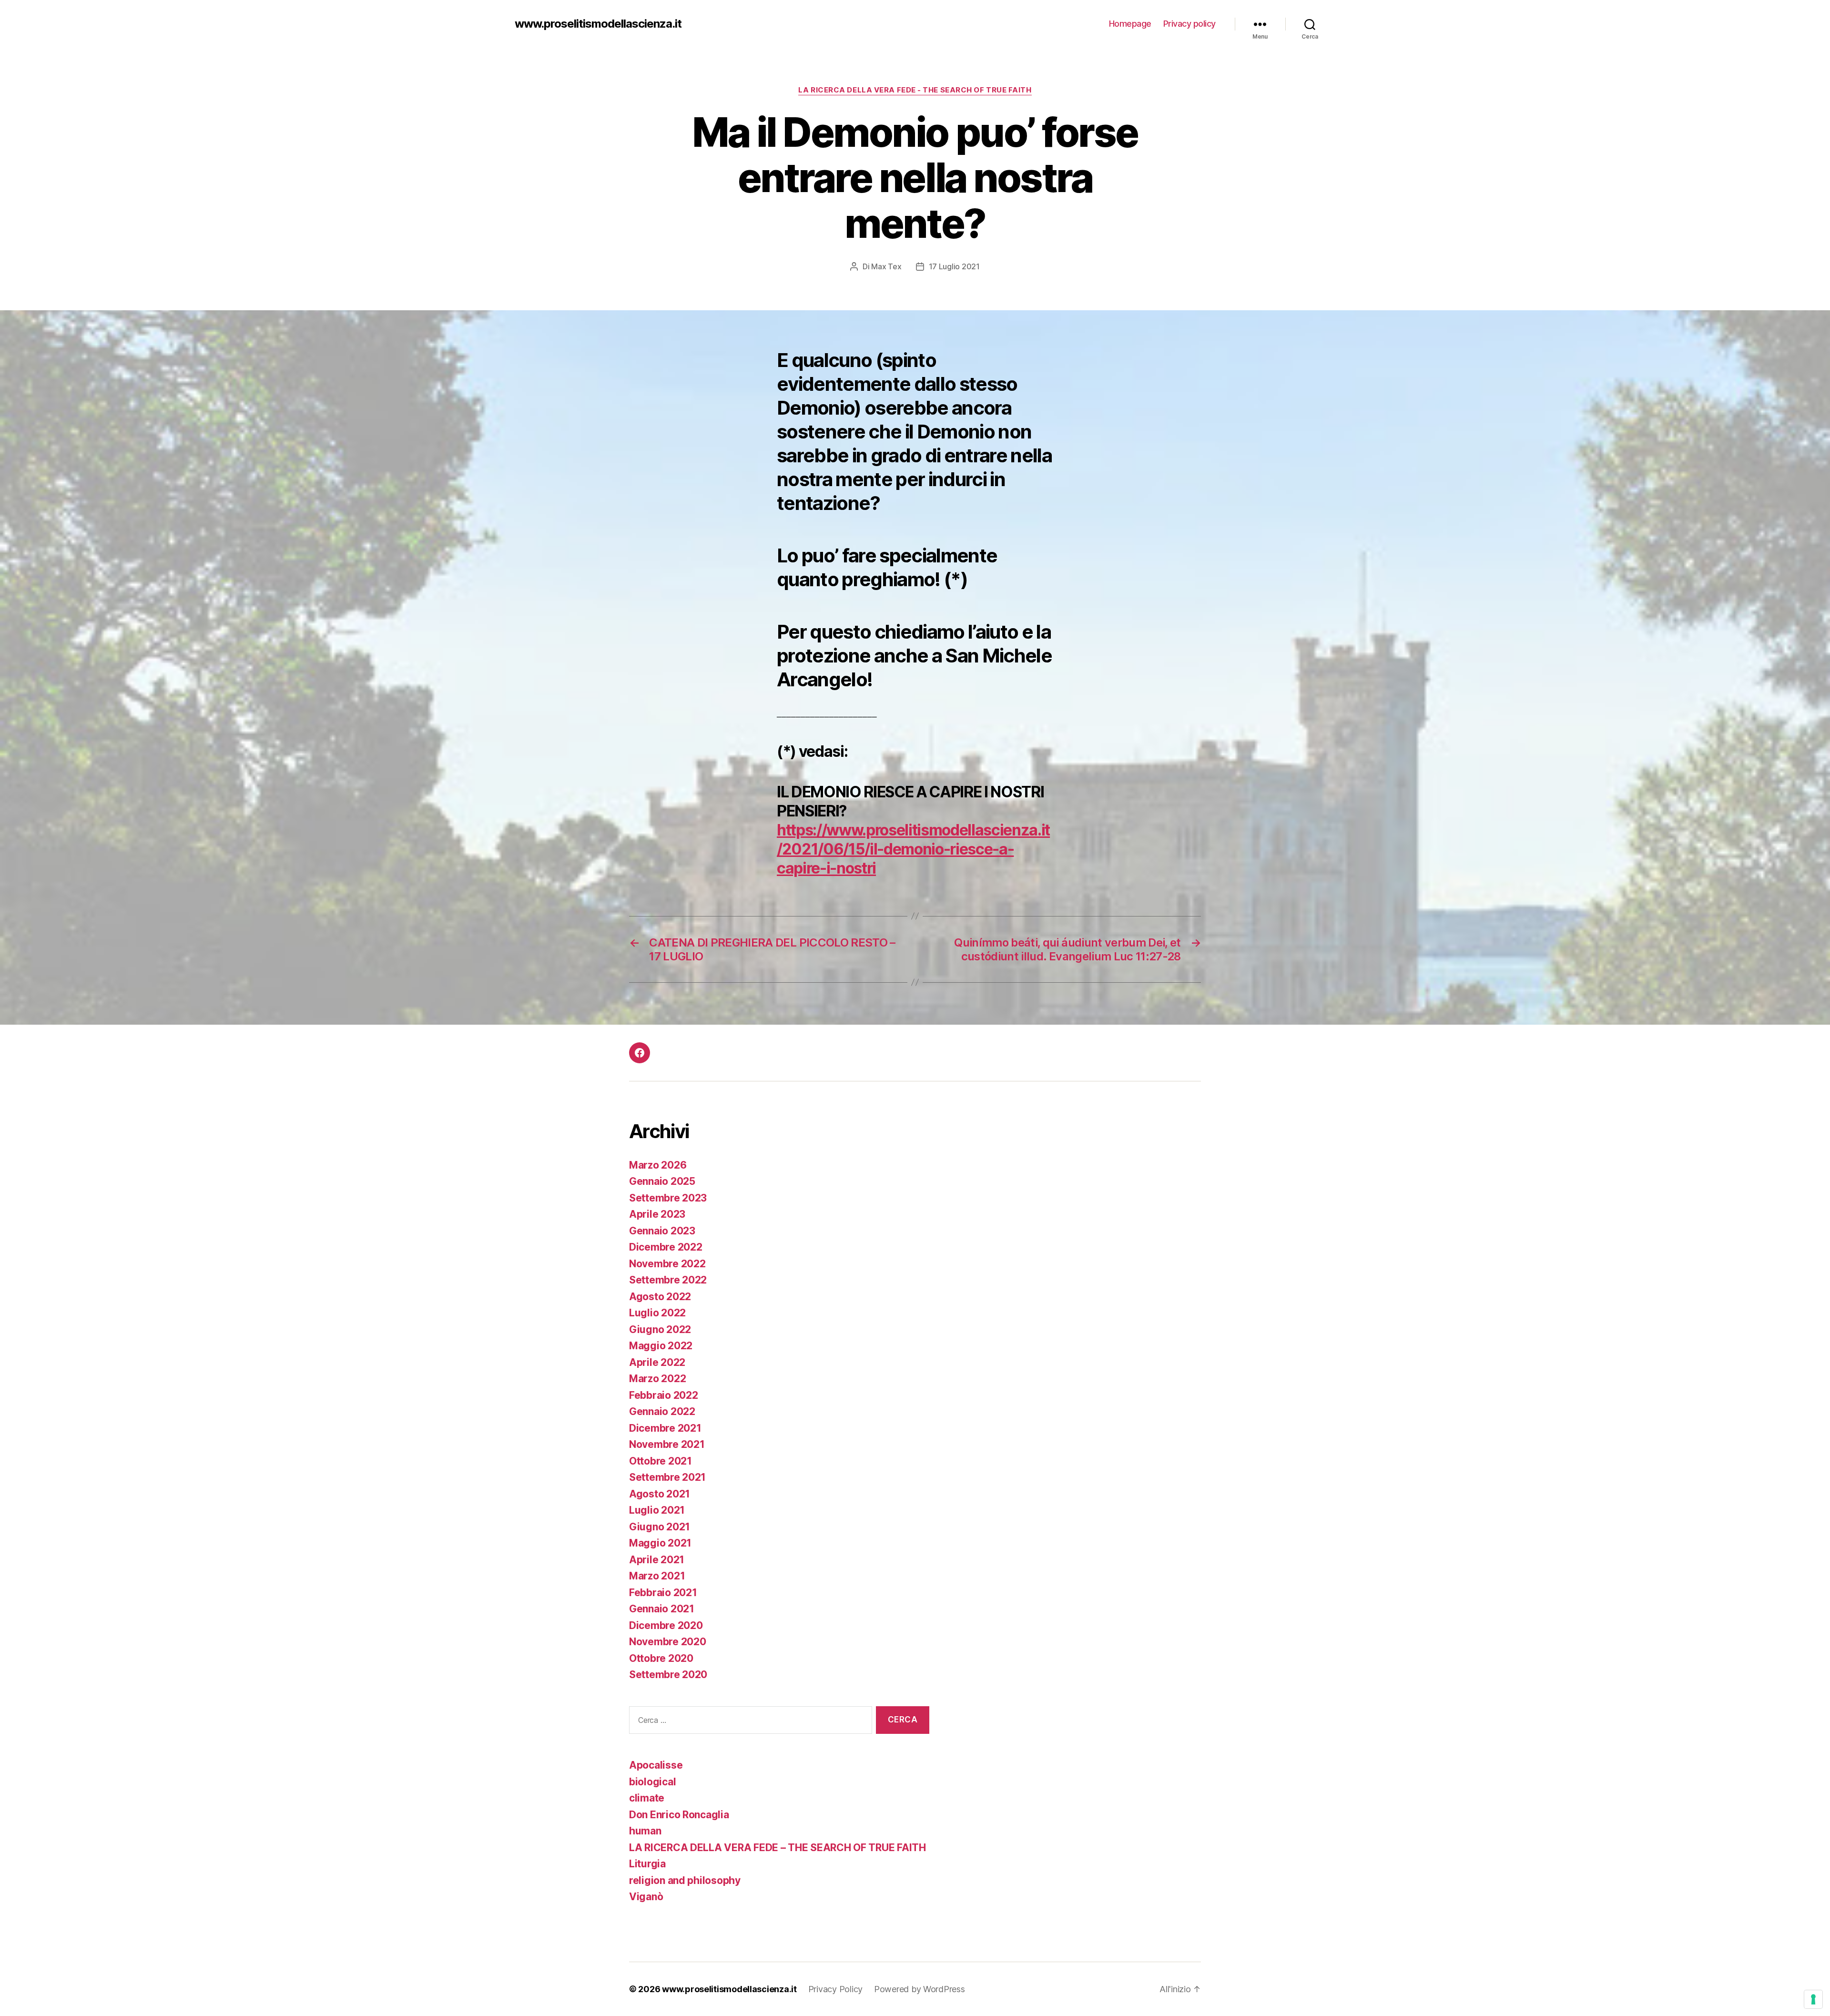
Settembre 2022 (668, 1280)
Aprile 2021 (657, 1560)
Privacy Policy (835, 1989)
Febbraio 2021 (663, 1593)
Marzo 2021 (657, 1576)
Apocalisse (656, 1765)
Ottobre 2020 (661, 1658)
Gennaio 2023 (662, 1231)
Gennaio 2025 (662, 1181)
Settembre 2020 (668, 1675)
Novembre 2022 (667, 1264)
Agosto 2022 (660, 1297)
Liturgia (647, 1864)
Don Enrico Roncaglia (679, 1815)
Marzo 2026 (658, 1165)
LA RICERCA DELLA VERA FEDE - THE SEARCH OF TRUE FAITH (915, 90)
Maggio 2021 (660, 1543)
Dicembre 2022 (666, 1247)
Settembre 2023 (668, 1198)
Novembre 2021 (667, 1444)
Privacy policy (1189, 24)
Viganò (646, 1897)
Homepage (1130, 24)
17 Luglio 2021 (954, 266)
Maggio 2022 (661, 1346)
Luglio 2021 (657, 1510)
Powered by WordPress (920, 1989)
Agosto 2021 (660, 1494)
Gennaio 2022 (662, 1411)
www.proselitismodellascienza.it (598, 24)
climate (647, 1798)
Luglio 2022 (657, 1313)
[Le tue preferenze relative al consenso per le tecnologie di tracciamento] (1813, 1999)
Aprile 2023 (657, 1214)
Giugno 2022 (660, 1329)
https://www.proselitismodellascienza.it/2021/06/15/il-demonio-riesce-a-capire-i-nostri (913, 849)
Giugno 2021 (660, 1527)
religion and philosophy (685, 1880)
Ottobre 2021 (661, 1461)
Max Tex (886, 266)
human (645, 1831)
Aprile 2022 (657, 1362)
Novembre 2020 (668, 1642)
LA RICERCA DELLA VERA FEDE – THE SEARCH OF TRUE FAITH (778, 1848)
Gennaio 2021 (662, 1609)
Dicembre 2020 (666, 1625)
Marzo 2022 (657, 1379)
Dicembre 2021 (665, 1428)
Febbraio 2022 (664, 1395)
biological (652, 1782)
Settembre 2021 (667, 1477)
